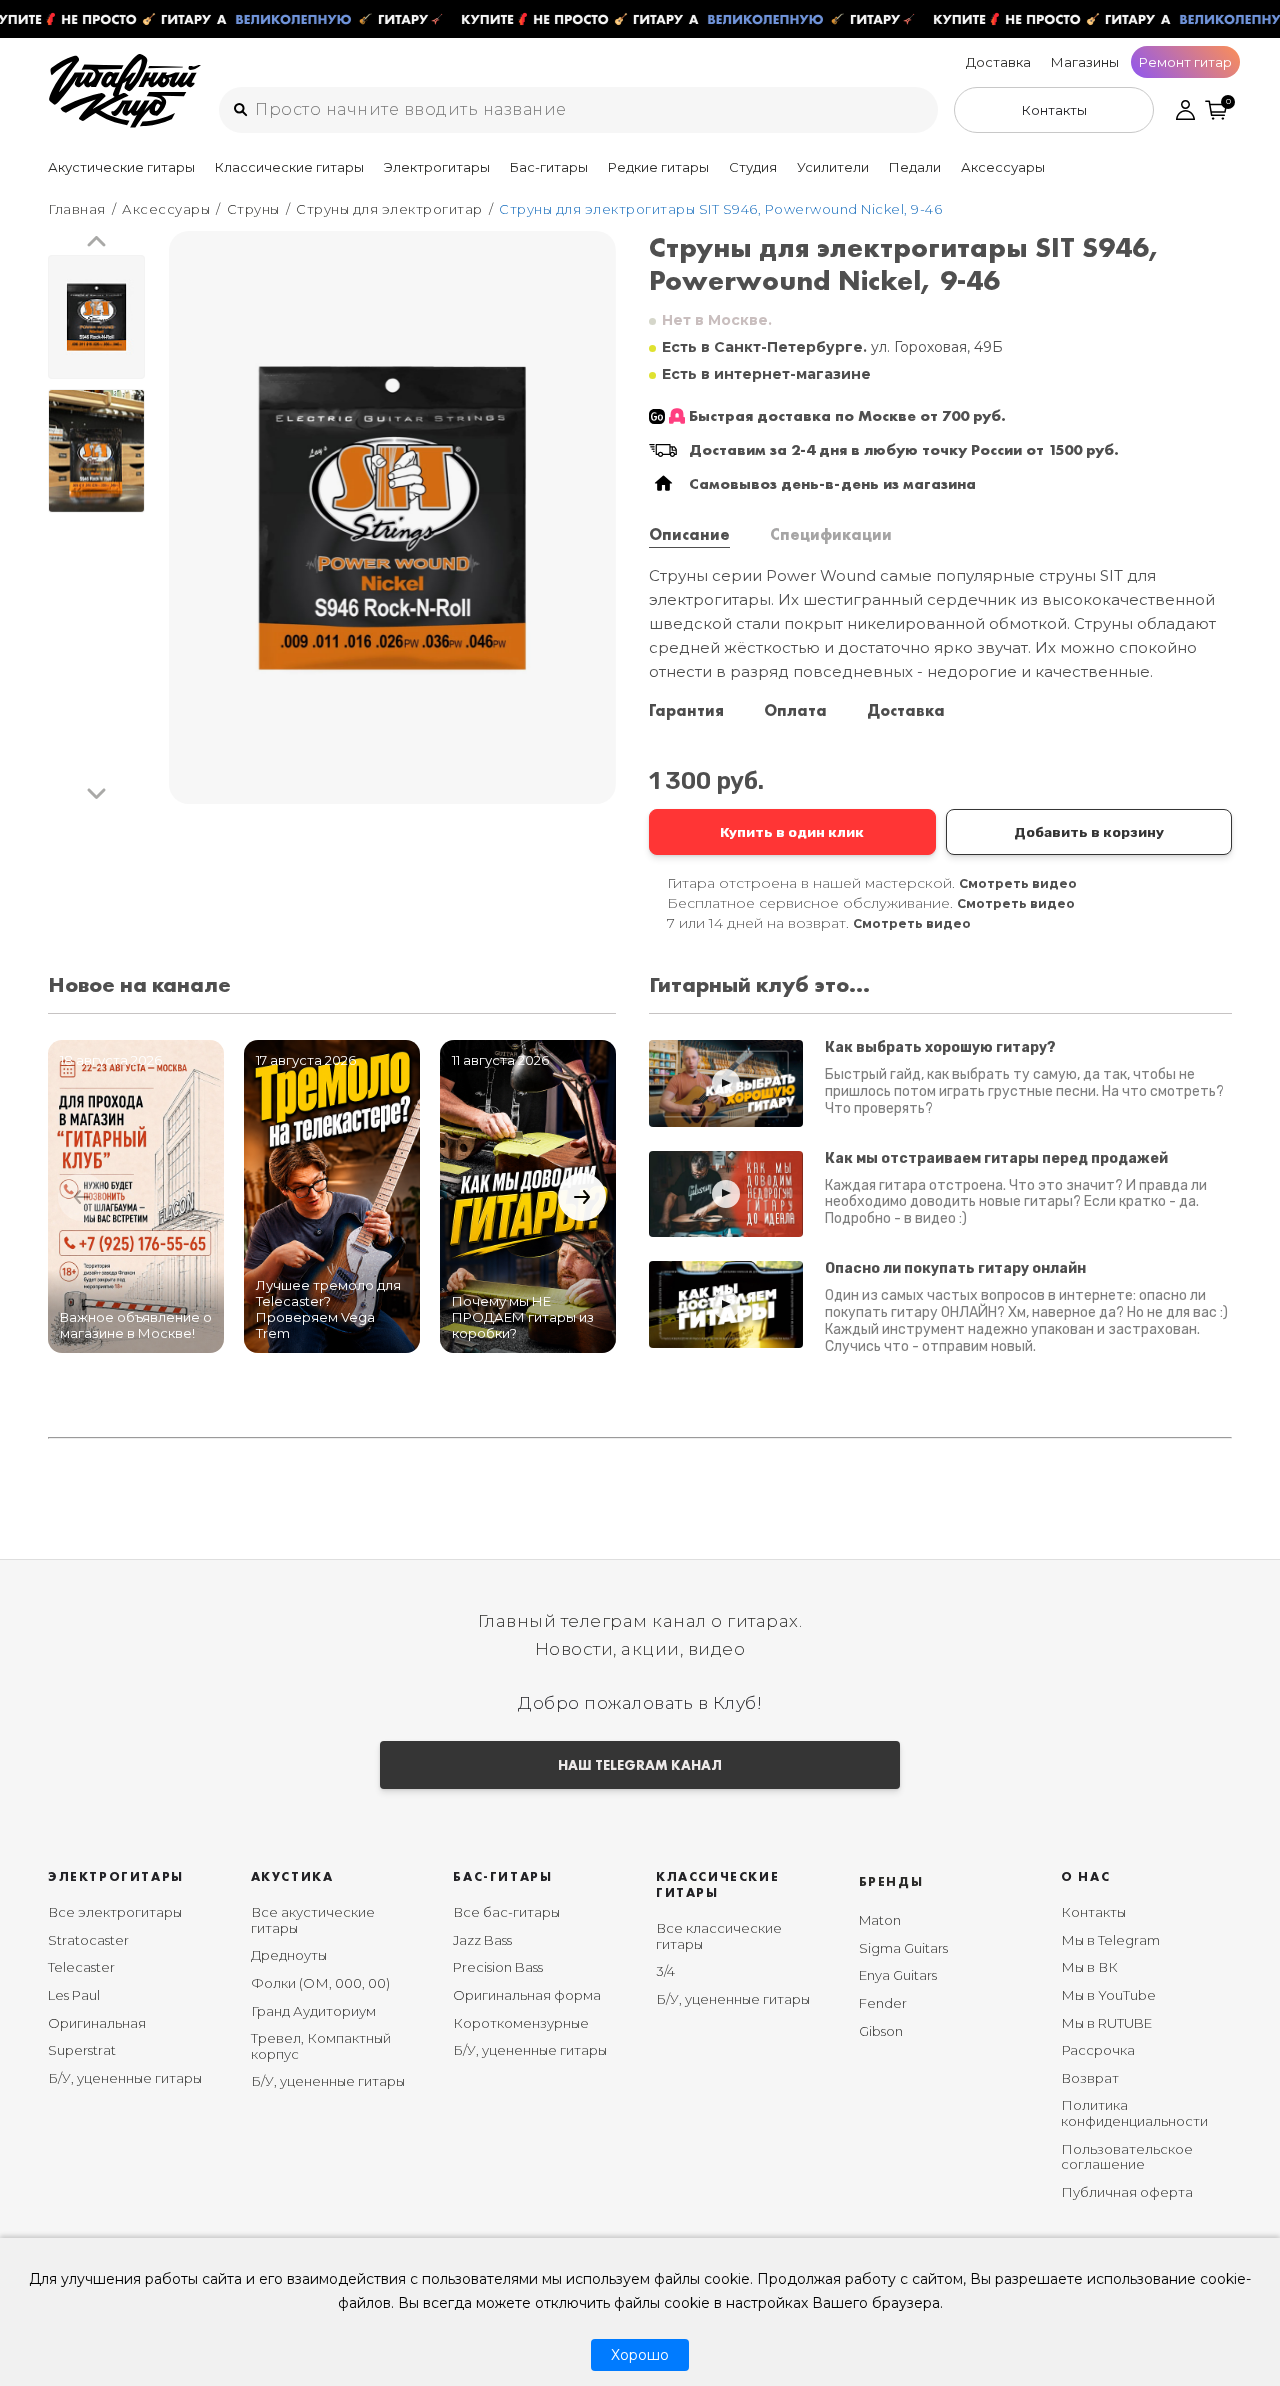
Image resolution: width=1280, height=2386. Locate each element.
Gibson (881, 2031)
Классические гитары (289, 167)
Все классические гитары (719, 1936)
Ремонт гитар (1185, 62)
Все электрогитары (115, 1912)
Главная (77, 209)
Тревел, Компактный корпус (321, 2046)
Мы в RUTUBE (1106, 2023)
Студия (753, 167)
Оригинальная (97, 2023)
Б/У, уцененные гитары (125, 2078)
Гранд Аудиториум (313, 2011)
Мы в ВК (1089, 1967)
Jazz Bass (482, 1940)
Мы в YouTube (1108, 1995)
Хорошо (640, 2355)
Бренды (891, 1881)
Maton (880, 1920)
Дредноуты (289, 1955)
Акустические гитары (121, 167)
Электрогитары (437, 167)
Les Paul (74, 1995)
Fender (883, 2003)
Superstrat (82, 2050)
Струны (253, 209)
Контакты (1093, 1912)
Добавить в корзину (1089, 832)
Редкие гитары (658, 167)
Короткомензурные (521, 2023)
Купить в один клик (792, 832)
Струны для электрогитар (389, 209)
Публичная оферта (1127, 2192)
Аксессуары (1003, 167)
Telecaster (81, 1967)
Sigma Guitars (903, 1948)
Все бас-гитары (506, 1912)
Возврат (1090, 2078)
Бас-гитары (549, 167)
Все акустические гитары (313, 1920)
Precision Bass (498, 1967)
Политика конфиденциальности (1134, 2113)
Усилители (833, 167)
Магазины (1085, 62)
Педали (915, 167)
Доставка (998, 62)
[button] (96, 242)
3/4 (665, 1971)
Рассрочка (1098, 2050)
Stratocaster (88, 1940)
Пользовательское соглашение (1127, 2157)
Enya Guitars (898, 1975)
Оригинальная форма (527, 1995)
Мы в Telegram (1110, 1940)
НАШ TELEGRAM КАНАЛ (640, 1765)
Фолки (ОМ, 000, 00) (320, 1983)
